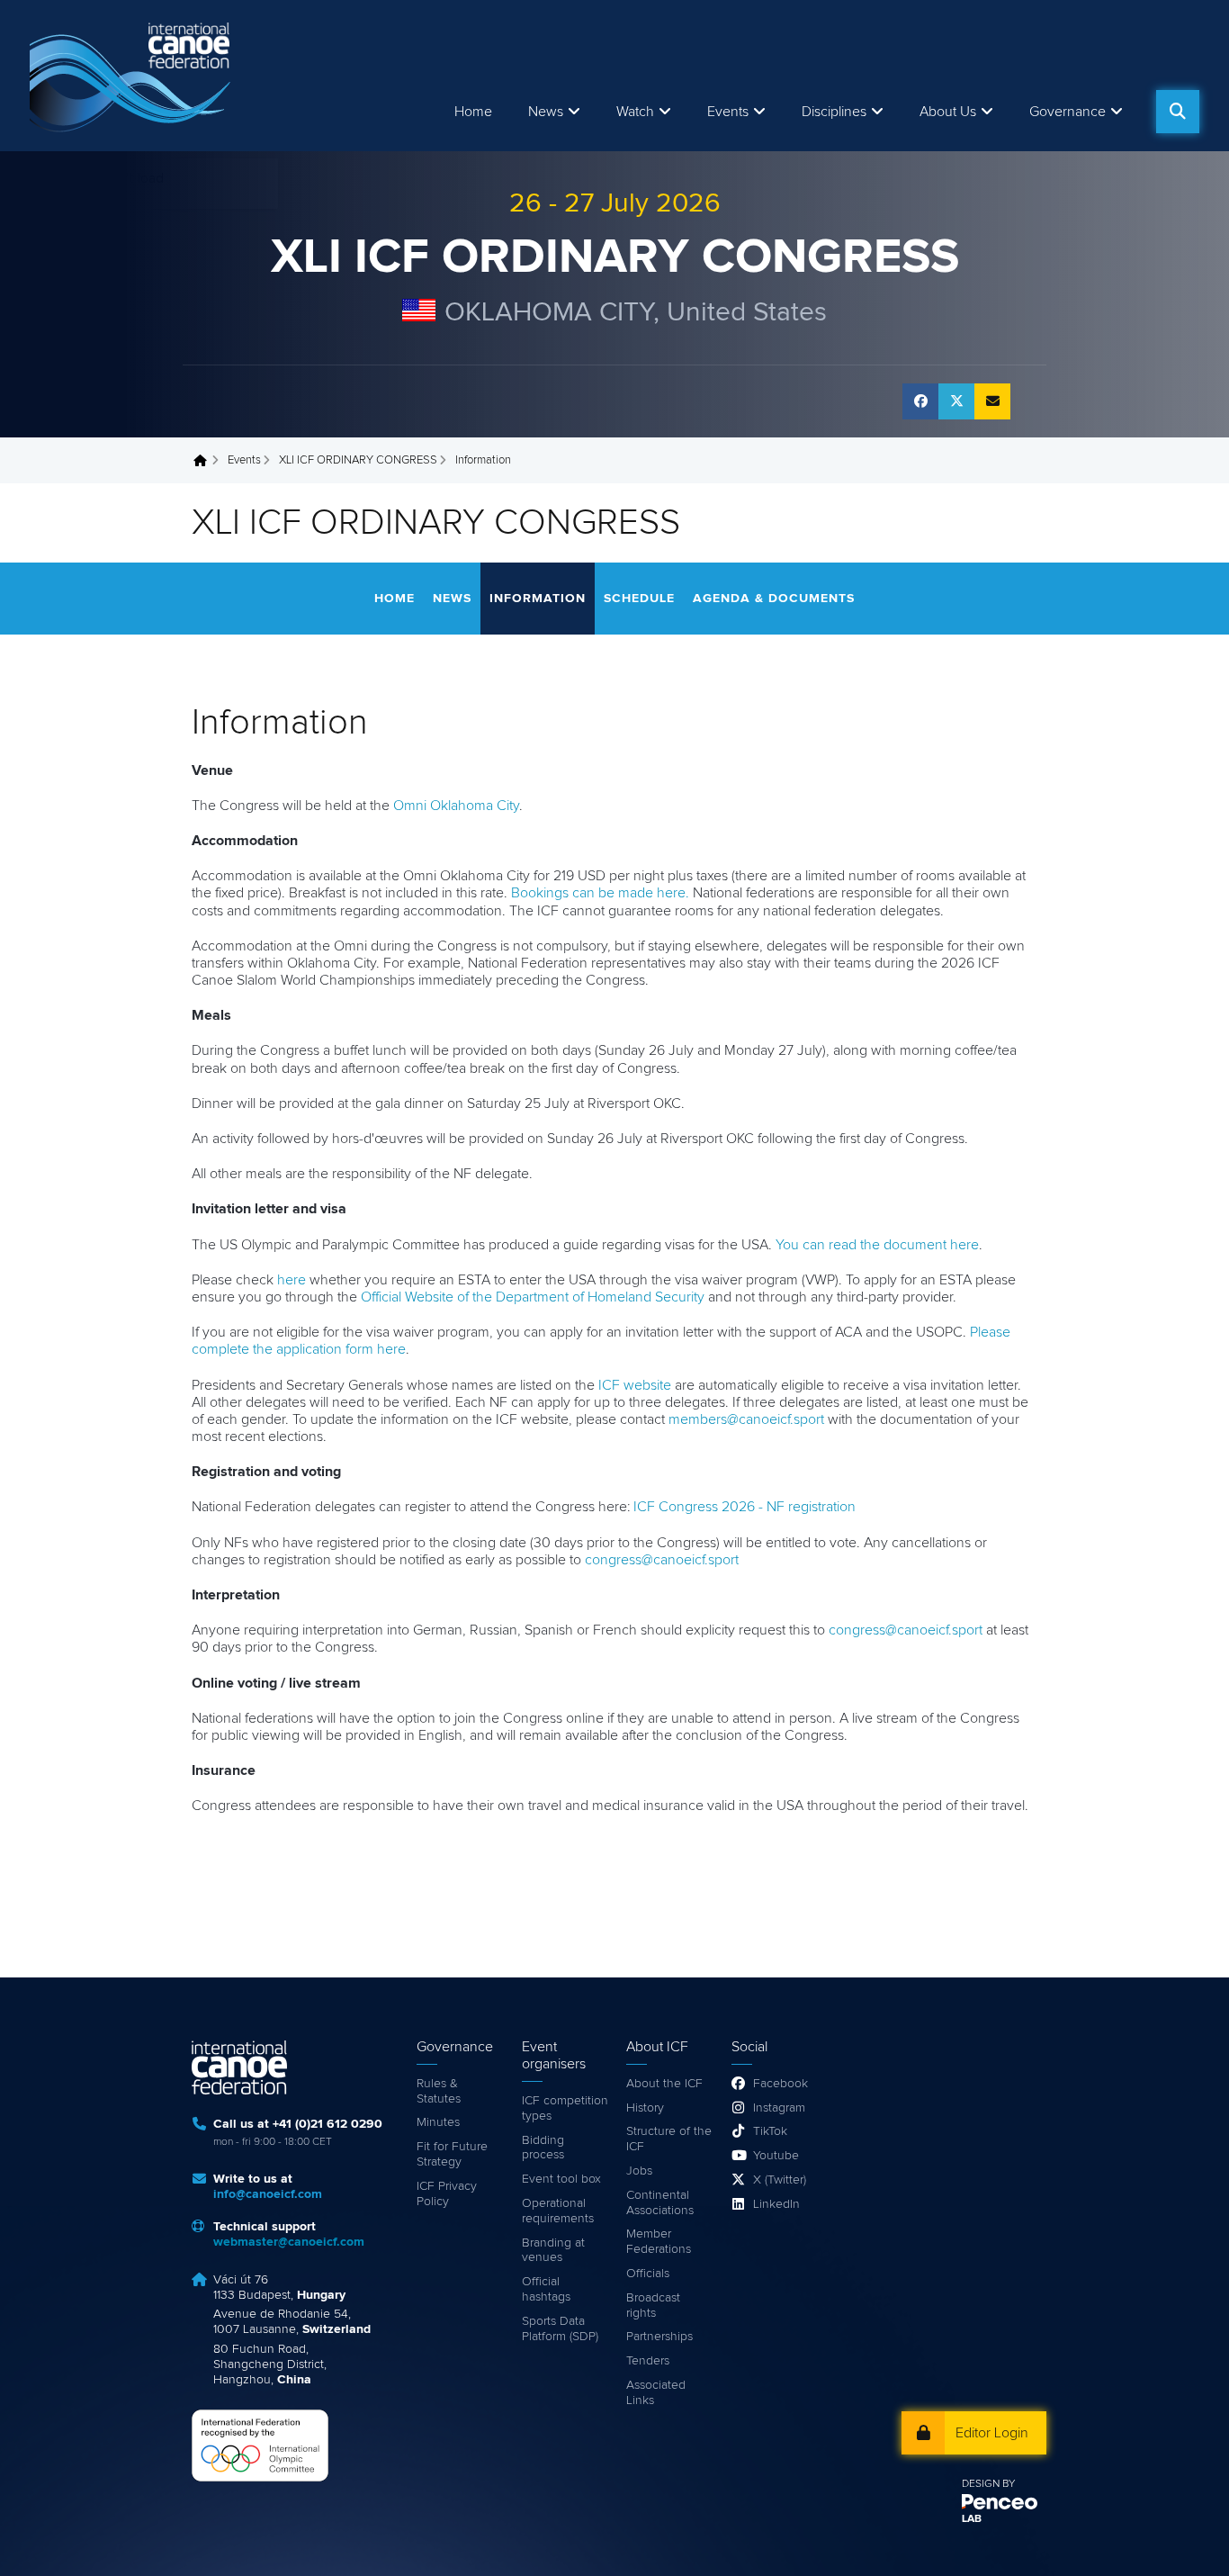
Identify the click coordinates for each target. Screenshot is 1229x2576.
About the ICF (664, 2084)
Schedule (639, 599)
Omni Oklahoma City (456, 806)
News (546, 112)
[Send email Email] (992, 401)
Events (244, 460)
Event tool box (561, 2179)
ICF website (635, 1385)
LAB (972, 2519)
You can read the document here (877, 1245)
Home (473, 112)
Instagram (779, 2108)
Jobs (639, 2171)
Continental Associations (660, 2203)
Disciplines (834, 112)
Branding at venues (553, 2251)
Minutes (438, 2122)
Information (538, 599)
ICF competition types (565, 2108)
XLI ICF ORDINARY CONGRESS (615, 257)
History (645, 2108)
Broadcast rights (653, 2306)
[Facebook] (920, 401)
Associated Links (656, 2393)
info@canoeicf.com (268, 2194)
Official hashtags (546, 2289)
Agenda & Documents (774, 599)
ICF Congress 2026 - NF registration (745, 1507)
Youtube (776, 2156)
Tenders (648, 2361)
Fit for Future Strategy (452, 2154)
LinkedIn (776, 2204)
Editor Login (992, 2433)
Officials (648, 2274)
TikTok (770, 2131)
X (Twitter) (780, 2180)
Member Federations (659, 2242)
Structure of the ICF (669, 2139)
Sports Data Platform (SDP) (560, 2329)
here (292, 1280)
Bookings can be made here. (600, 893)
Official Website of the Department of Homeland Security (533, 1297)
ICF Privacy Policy (447, 2194)
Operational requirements (558, 2211)
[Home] (133, 76)
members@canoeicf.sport (746, 1419)
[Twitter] (956, 401)
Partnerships (659, 2337)
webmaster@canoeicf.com (289, 2242)
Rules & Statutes (439, 2091)
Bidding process (543, 2148)
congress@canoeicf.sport (662, 1560)
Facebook (780, 2084)
